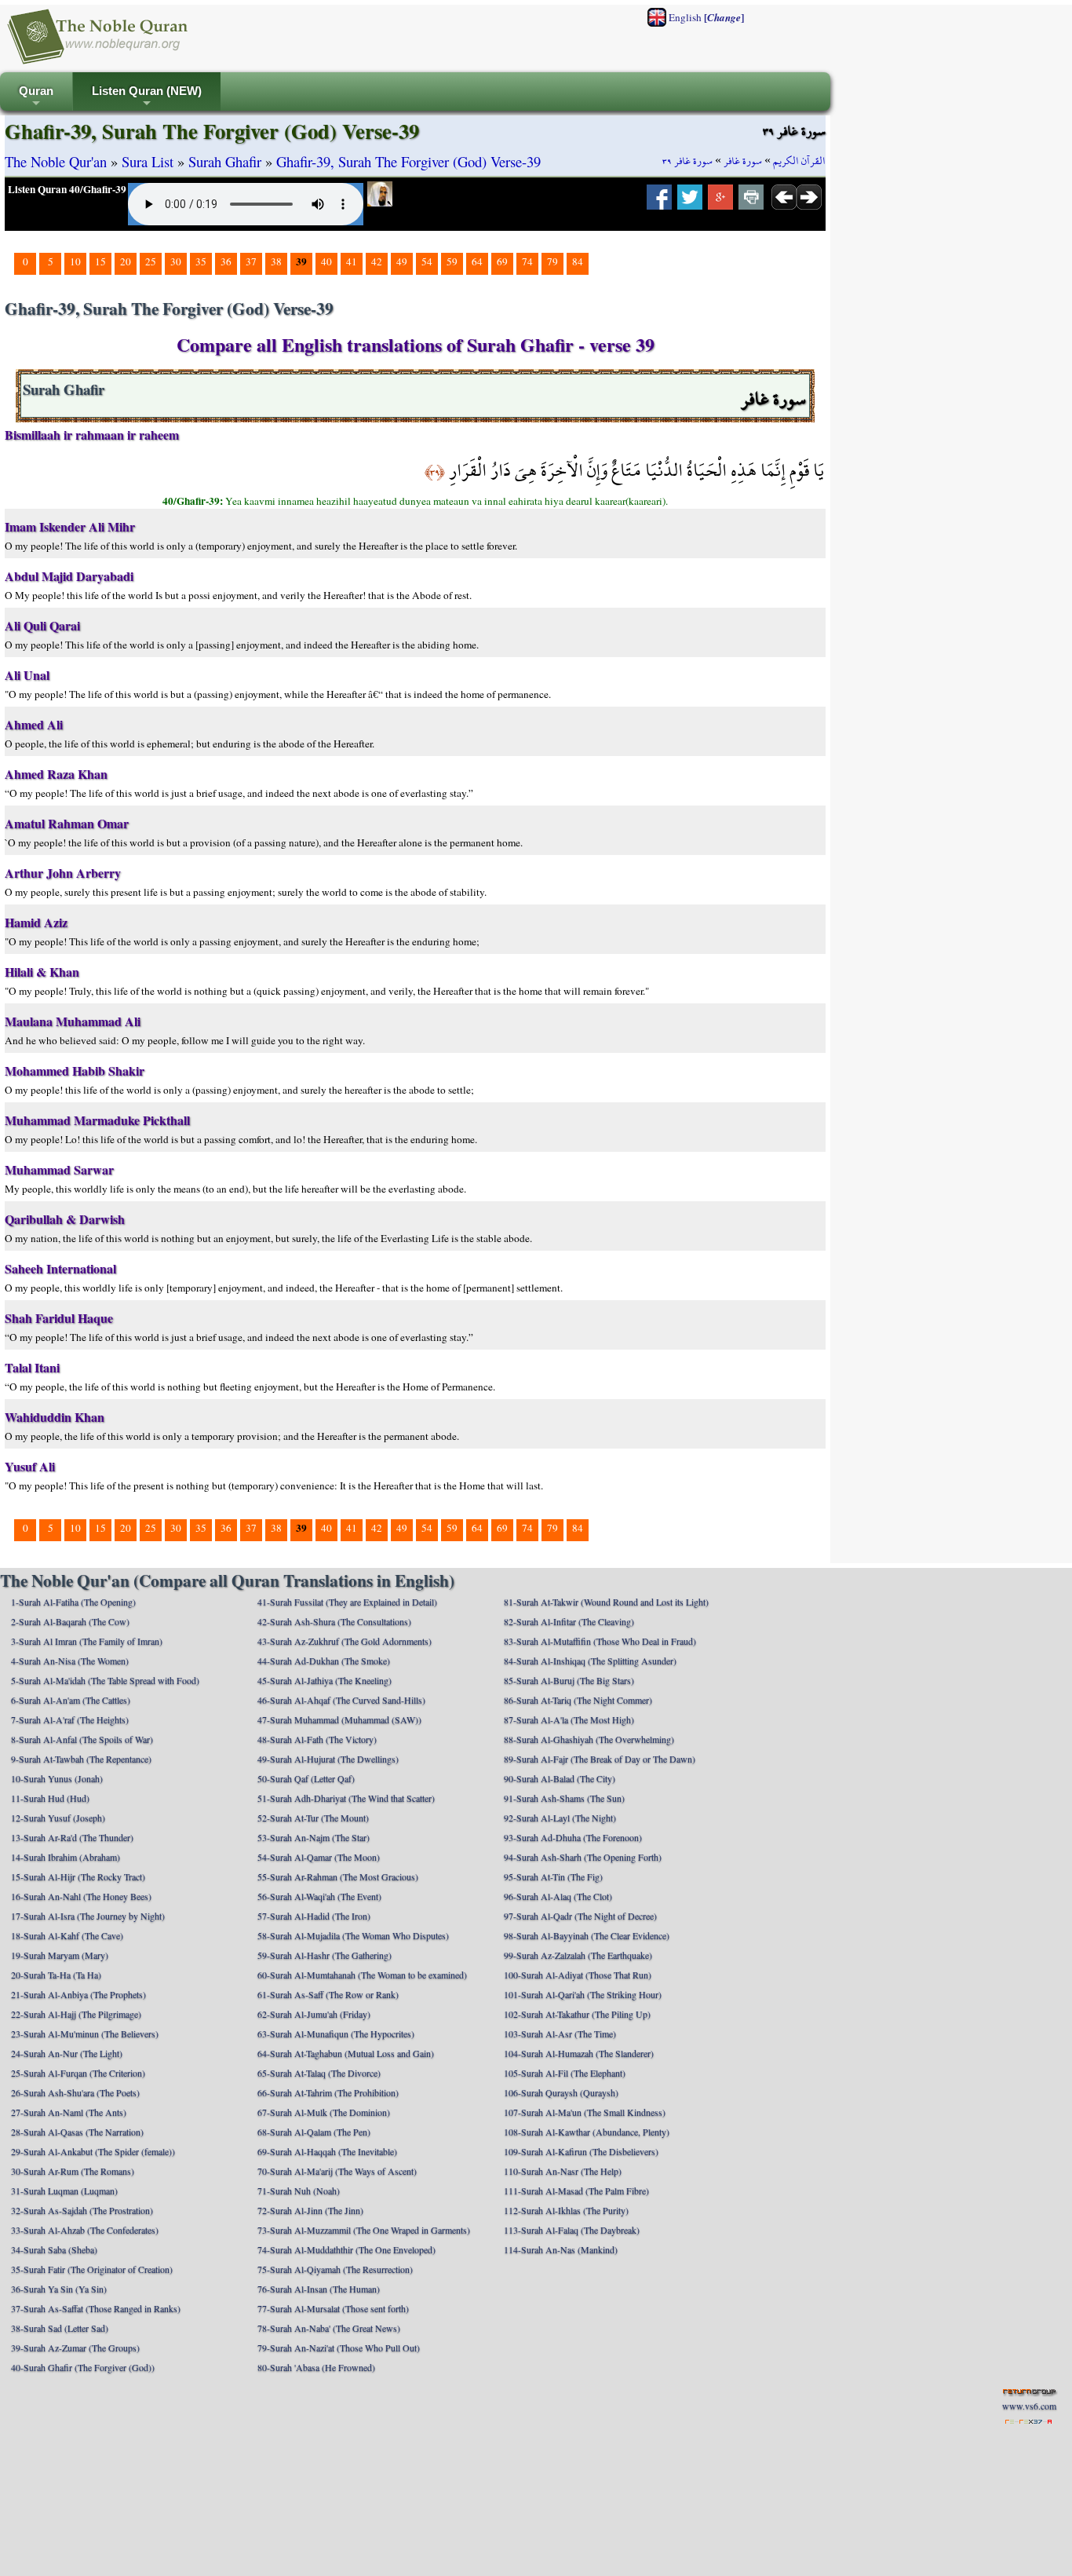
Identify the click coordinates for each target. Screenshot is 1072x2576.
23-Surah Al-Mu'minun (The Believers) (85, 2033)
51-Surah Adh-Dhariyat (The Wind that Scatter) (346, 1798)
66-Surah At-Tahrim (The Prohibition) (328, 2092)
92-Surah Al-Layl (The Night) (560, 1818)
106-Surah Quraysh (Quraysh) (561, 2092)
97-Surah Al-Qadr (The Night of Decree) (580, 1916)
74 (527, 261)
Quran (36, 98)
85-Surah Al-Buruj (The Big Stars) (569, 1680)
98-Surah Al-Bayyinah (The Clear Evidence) (587, 1935)
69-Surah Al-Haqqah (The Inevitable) (327, 2151)
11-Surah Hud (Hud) (50, 1798)
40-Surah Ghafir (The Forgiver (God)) (83, 2367)
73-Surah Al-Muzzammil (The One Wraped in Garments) (364, 2230)
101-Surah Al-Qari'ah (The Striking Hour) (583, 1994)
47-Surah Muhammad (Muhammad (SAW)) (339, 1719)
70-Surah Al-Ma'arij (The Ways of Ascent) (337, 2171)
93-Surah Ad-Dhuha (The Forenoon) (573, 1837)
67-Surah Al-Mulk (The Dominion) (324, 2112)
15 (100, 261)
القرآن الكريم (799, 161)
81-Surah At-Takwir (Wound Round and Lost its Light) (606, 1602)
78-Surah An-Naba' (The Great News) (329, 2328)
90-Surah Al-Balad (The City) (560, 1778)
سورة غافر (743, 161)
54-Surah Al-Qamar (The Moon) (319, 1857)
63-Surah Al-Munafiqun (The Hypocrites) (336, 2033)
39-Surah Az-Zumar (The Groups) (75, 2348)
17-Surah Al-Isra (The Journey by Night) (88, 1916)
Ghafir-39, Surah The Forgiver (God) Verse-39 (408, 161)
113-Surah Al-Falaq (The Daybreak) (572, 2230)
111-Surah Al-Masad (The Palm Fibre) (576, 2191)
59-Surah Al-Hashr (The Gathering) (325, 1955)
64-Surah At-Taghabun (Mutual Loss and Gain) (346, 2053)
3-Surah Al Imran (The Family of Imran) (87, 1641)
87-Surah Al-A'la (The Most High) (569, 1719)
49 (402, 261)
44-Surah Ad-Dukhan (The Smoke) (324, 1661)
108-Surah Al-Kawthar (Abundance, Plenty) (587, 2132)
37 (251, 261)
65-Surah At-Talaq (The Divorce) (319, 2073)
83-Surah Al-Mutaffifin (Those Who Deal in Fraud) (600, 1641)
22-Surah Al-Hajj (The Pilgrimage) (76, 2014)
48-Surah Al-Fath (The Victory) (317, 1739)
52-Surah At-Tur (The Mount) (313, 1818)
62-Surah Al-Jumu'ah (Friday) (314, 2014)
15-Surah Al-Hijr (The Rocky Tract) (78, 1876)
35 (201, 261)
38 (276, 261)
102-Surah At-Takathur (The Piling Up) (577, 2014)
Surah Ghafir (225, 161)
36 (226, 261)
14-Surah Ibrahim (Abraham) (66, 1857)
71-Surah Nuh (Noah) (299, 2191)
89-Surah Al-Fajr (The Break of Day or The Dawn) (600, 1759)
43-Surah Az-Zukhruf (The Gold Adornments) (345, 1641)
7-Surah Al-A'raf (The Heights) (70, 1719)
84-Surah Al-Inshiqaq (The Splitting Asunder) (590, 1661)
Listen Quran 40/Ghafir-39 (67, 189)
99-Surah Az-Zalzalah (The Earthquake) (578, 1955)
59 (452, 261)
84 (578, 261)
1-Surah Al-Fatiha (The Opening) (73, 1602)
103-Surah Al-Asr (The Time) (560, 2033)
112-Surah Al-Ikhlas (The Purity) (566, 2210)
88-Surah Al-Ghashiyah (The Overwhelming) (589, 1739)
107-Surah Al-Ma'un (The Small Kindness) (585, 2112)
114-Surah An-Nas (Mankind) (561, 2249)
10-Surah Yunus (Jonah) (57, 1778)
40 (326, 261)
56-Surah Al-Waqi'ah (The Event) (319, 1896)
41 (352, 261)
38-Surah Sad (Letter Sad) (60, 2328)
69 (502, 261)
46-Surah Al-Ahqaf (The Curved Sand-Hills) (341, 1700)
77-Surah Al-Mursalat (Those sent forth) (333, 2308)
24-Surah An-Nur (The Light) (67, 2053)
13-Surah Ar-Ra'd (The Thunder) (72, 1837)
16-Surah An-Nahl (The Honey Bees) (81, 1896)
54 (427, 261)
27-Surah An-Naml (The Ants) (69, 2112)
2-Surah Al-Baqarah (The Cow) (70, 1621)
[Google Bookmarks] (720, 202)
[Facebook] (659, 202)
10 (75, 261)
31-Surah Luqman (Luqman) (64, 2191)
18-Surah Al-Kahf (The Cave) (67, 1935)
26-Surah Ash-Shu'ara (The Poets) (75, 2092)
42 (377, 261)
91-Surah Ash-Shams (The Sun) (564, 1798)
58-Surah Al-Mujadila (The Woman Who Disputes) (353, 1935)
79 (552, 261)
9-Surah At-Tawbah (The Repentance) (81, 1759)
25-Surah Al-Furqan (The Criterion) (78, 2073)
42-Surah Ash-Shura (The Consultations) (334, 1621)
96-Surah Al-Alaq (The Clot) (558, 1896)
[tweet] (690, 202)
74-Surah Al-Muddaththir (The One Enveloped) (346, 2249)
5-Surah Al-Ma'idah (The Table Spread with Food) (105, 1680)
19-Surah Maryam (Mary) (60, 1955)
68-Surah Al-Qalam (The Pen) (314, 2132)
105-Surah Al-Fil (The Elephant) (565, 2073)
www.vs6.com (1029, 2406)
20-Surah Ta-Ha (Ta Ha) (56, 1975)
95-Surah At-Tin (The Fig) (553, 1876)
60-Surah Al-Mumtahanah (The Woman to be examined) (362, 1975)
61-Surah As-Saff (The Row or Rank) (328, 1994)
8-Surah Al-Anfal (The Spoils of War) (82, 1739)
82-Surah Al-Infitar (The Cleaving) (569, 1621)
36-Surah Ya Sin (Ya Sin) (59, 2289)
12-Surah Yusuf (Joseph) (58, 1818)
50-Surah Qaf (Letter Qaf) (306, 1778)
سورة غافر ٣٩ (687, 161)
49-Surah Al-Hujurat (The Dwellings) (328, 1759)
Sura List (148, 161)
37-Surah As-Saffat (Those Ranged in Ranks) (96, 2308)
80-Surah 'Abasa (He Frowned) (316, 2367)
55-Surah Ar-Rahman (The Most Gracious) (338, 1876)
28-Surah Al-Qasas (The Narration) (77, 2132)
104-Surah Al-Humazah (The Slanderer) (579, 2053)
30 (176, 261)
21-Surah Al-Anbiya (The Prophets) (78, 1994)
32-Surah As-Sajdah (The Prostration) (82, 2210)
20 (126, 261)
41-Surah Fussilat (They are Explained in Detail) (347, 1602)
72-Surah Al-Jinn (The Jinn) (310, 2210)
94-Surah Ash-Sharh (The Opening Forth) (583, 1857)
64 (477, 261)
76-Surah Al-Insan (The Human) (319, 2289)
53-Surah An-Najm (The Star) (314, 1837)
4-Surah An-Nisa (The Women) (70, 1661)
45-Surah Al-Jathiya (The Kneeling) (325, 1680)
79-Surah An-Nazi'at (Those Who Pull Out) (339, 2348)
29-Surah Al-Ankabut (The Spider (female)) (93, 2151)
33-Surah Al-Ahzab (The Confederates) (85, 2230)
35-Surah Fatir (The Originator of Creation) (92, 2269)
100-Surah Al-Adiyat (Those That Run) (578, 1975)
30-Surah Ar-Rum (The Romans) (73, 2171)
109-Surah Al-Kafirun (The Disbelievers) (581, 2151)
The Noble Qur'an (56, 161)
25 (151, 261)
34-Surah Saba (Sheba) (54, 2249)
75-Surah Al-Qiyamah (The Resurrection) (335, 2269)
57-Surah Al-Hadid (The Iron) (314, 1916)
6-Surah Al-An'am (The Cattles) (71, 1700)
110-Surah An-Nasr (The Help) (563, 2171)
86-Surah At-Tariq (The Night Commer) (578, 1700)
